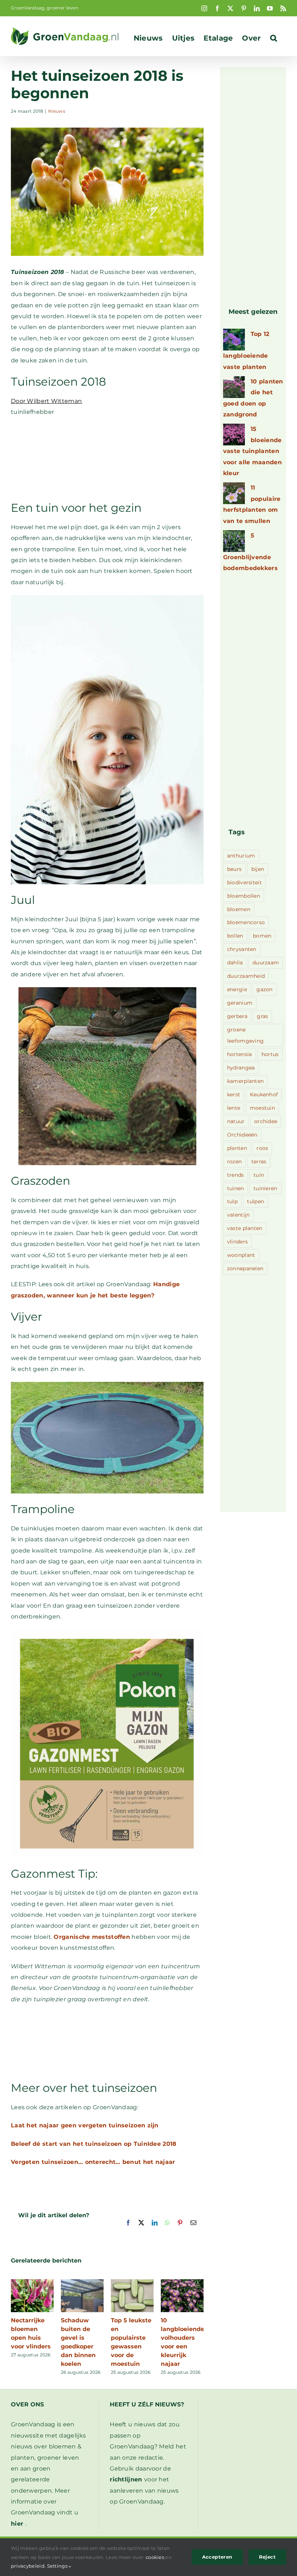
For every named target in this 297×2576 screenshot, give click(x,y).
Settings (58, 2566)
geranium (240, 1003)
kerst (234, 1094)
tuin (259, 1175)
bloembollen (244, 896)
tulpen (256, 1201)
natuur (236, 1121)
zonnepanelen (245, 1268)
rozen (235, 1162)
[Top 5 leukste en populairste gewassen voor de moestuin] (132, 2283)
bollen (235, 936)
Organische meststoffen (92, 1937)
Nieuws (57, 111)
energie (237, 989)
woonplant (241, 1255)
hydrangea (241, 1068)
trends (236, 1175)
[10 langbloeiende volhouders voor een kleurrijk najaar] (182, 2283)
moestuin (262, 1108)
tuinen (236, 1188)
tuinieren (265, 1188)
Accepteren (217, 2557)
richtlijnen (126, 2479)
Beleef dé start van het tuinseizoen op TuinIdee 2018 (94, 2144)
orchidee (266, 1121)
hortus (270, 1054)
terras (259, 1162)
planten (237, 1148)
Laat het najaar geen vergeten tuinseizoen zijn (85, 2125)
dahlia (235, 963)
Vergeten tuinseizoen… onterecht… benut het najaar (93, 2162)
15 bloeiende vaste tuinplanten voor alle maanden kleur (252, 451)
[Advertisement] (107, 458)
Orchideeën (242, 1135)
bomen (262, 936)
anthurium (241, 856)
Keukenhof (264, 1094)
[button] (274, 38)
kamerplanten (246, 1081)
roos (262, 1148)
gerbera (237, 1016)
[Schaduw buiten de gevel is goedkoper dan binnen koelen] (82, 2283)
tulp (232, 1201)
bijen (258, 869)
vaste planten (245, 1228)
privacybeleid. (28, 2566)
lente (234, 1108)
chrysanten (242, 949)
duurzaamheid (246, 976)
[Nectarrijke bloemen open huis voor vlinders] (32, 2283)
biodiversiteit (244, 882)
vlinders (237, 1242)
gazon (265, 989)
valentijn (239, 1215)
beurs (235, 869)
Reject (267, 2557)
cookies (155, 2557)
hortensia (240, 1054)
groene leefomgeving (246, 1035)
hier (17, 2524)
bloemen (239, 909)
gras (262, 1016)
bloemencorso (246, 922)
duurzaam (266, 963)
